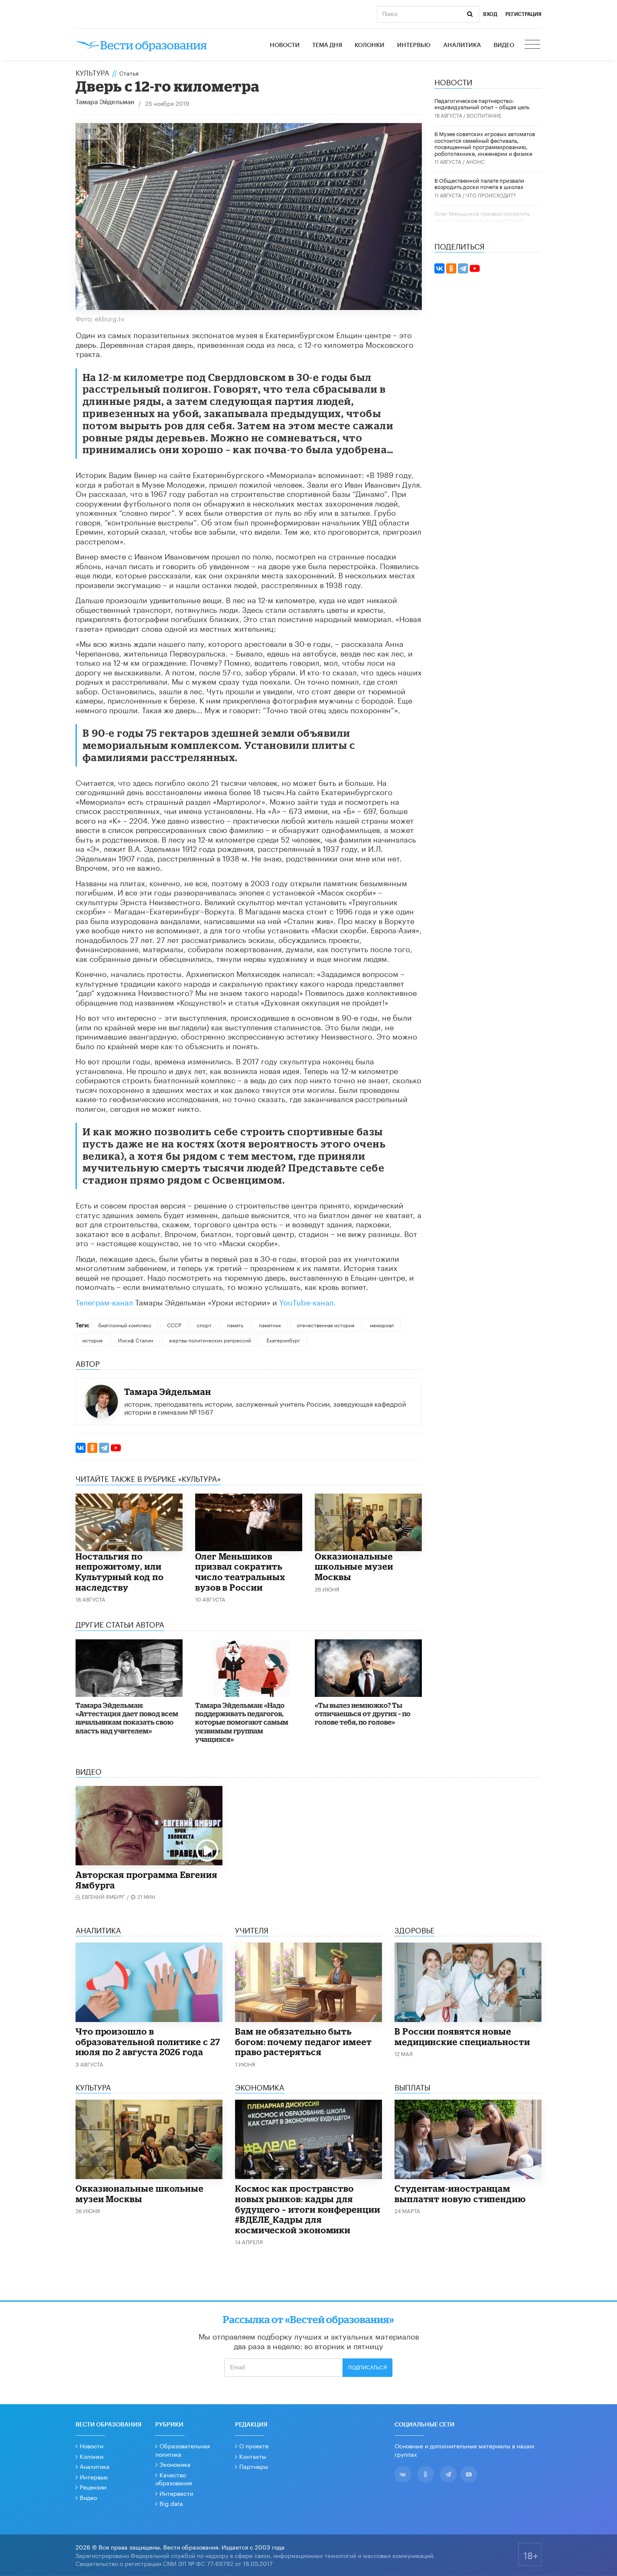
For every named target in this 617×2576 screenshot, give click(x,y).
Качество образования (174, 2479)
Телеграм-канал (104, 1301)
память (235, 1325)
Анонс (475, 161)
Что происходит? (491, 195)
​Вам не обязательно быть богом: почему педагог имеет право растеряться (303, 2042)
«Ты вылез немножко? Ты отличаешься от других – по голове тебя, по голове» (363, 1714)
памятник (270, 1325)
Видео (504, 45)
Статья (129, 73)
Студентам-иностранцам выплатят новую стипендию (460, 2194)
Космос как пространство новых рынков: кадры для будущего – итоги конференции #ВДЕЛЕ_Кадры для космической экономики (308, 2209)
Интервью (414, 45)
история (92, 1340)
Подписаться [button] (367, 2368)
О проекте (254, 2445)
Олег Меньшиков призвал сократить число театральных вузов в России (240, 1572)
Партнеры (254, 2466)
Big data (171, 2503)
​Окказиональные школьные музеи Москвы (354, 1566)
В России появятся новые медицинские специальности (462, 2036)
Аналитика (462, 45)
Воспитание (484, 115)
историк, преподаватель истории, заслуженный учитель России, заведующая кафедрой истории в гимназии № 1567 (265, 1407)
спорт (204, 1325)
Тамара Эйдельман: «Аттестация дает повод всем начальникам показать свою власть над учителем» (127, 1718)
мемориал (382, 1325)
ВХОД (490, 14)
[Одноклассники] (92, 1448)
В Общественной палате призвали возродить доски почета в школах (479, 183)
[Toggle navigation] (533, 45)
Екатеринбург (283, 1340)
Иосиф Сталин (136, 1340)
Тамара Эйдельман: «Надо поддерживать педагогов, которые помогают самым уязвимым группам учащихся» (242, 1722)
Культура (92, 72)
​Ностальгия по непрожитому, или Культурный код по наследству (120, 1572)
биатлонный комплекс (125, 1325)
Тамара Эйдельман (105, 102)
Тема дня (327, 45)
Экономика (175, 2464)
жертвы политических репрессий (210, 1340)
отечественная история (325, 1325)
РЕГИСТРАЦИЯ (523, 14)
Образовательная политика (183, 2450)
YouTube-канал (306, 1301)
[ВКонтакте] (81, 1448)
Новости (285, 45)
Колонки (370, 45)
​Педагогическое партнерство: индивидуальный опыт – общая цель (482, 103)
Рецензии (93, 2487)
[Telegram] (104, 1448)
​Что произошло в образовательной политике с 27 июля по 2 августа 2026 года (148, 2042)
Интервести (176, 2493)
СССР (174, 1325)
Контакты (253, 2456)
